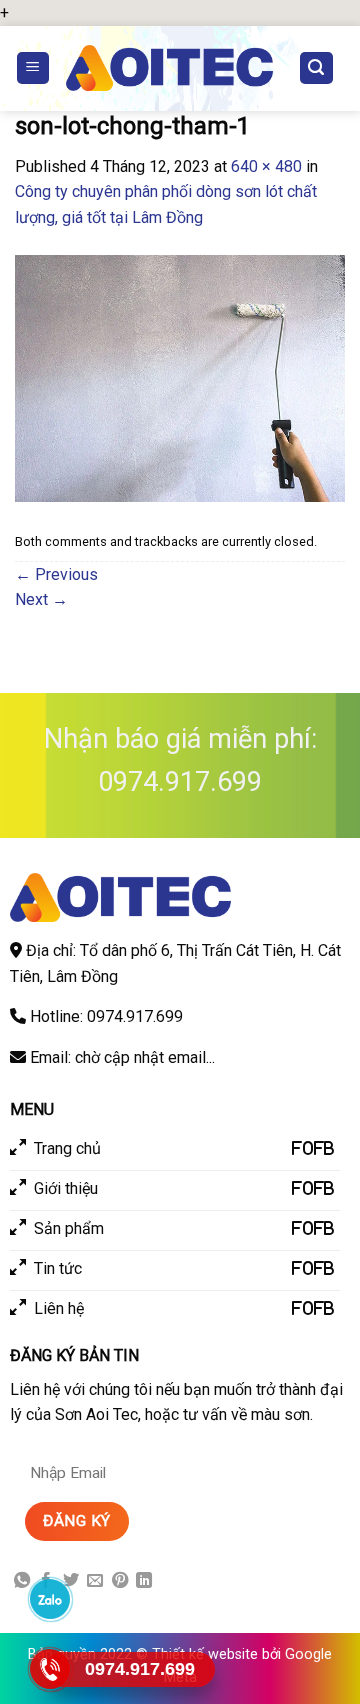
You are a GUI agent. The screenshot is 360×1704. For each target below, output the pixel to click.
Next (41, 599)
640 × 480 (266, 166)
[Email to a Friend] (95, 1581)
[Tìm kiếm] (317, 68)
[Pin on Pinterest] (120, 1581)
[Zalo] (50, 1599)
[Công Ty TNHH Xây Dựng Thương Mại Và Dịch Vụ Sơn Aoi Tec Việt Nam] (169, 68)
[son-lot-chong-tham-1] (180, 377)
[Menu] (33, 68)
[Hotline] (50, 1669)
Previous (56, 574)
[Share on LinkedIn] (144, 1581)
